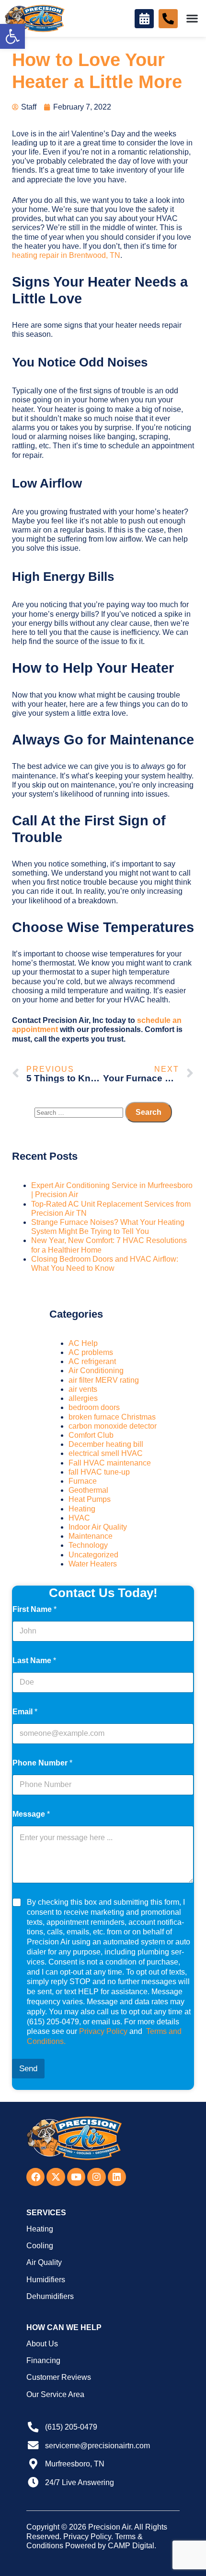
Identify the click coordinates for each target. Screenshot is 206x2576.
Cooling (40, 2246)
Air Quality (44, 2262)
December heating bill (106, 1444)
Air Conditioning (96, 1371)
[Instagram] (96, 2177)
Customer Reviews (59, 2377)
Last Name (34, 1660)
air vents (83, 1389)
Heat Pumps (90, 1499)
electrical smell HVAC (106, 1453)
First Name (34, 1609)
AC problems (91, 1352)
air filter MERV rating (104, 1380)
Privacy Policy (103, 2031)
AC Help (83, 1343)
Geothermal (88, 1490)
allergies (83, 1398)
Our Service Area (55, 2394)
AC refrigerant (92, 1361)
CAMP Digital (131, 2546)
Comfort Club (91, 1435)
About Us (42, 2344)
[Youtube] (76, 2177)
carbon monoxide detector (113, 1426)
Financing (43, 2360)
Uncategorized (93, 1555)
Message (31, 1814)
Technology (88, 1545)
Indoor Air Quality (98, 1527)
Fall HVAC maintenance (110, 1463)
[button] (12, 36)
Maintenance (91, 1536)
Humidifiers (46, 2280)
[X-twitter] (56, 2177)
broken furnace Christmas (112, 1417)
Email (25, 1712)
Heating (82, 1509)
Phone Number (42, 1763)
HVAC (79, 1518)
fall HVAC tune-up (99, 1472)
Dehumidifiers (50, 2296)
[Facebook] (35, 2177)
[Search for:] (80, 1112)
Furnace (83, 1481)
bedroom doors (94, 1407)
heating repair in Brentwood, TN (66, 255)
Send (28, 2069)
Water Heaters (93, 1564)
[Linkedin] (117, 2177)
